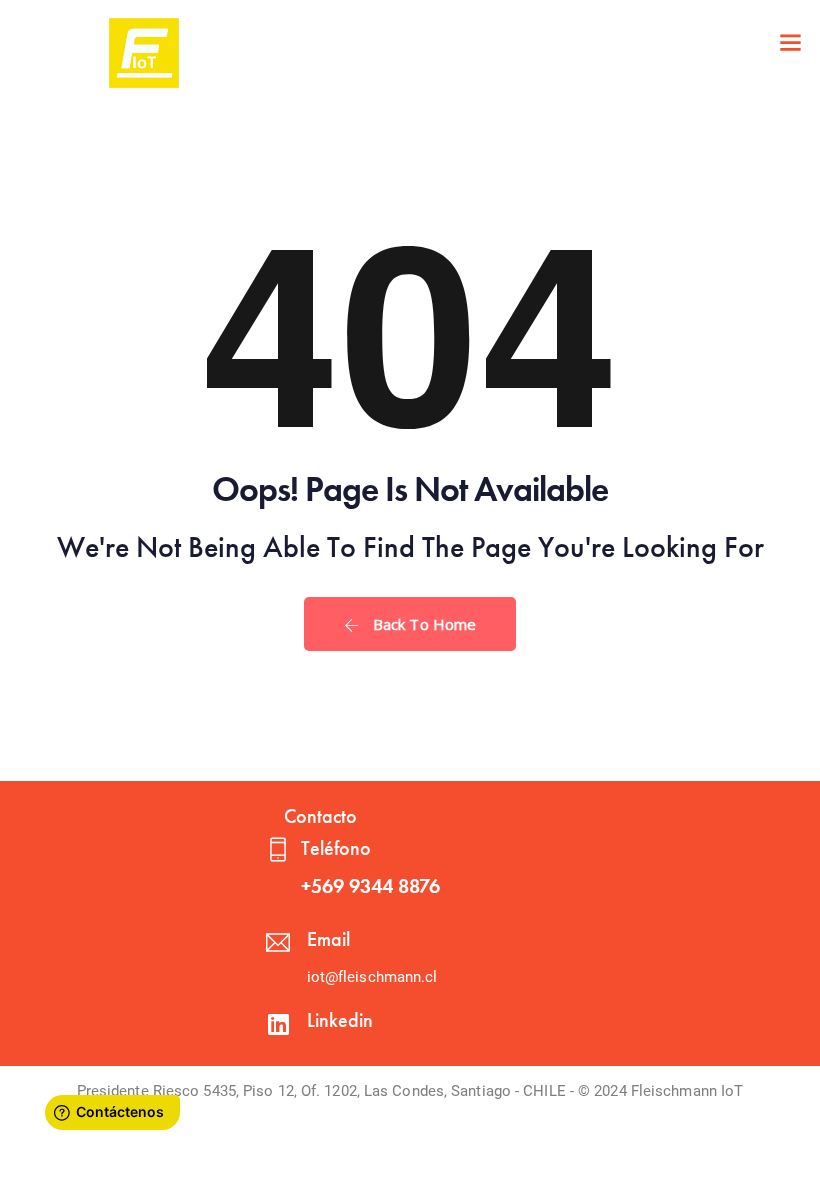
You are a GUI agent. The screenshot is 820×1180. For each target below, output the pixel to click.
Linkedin (340, 1020)
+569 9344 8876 (370, 886)
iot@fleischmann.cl (372, 977)
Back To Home (422, 624)
